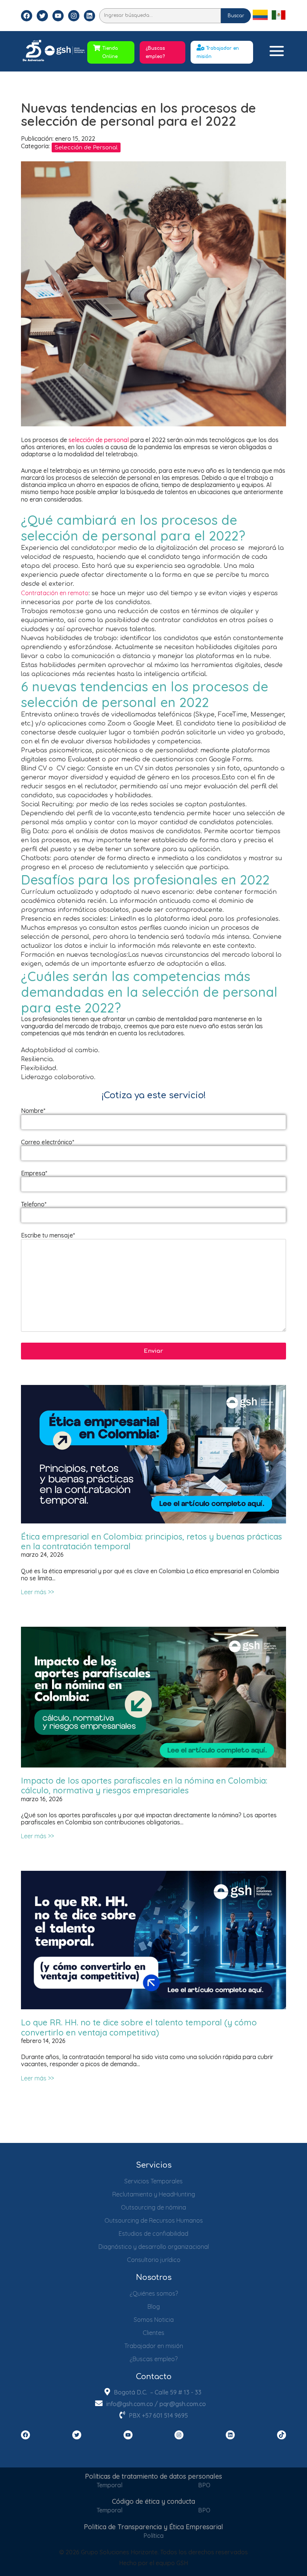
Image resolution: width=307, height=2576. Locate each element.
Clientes (153, 2333)
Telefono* (34, 1204)
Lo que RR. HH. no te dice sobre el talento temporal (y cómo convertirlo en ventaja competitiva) (139, 2027)
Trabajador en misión (154, 2346)
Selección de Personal (86, 148)
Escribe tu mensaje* (48, 1235)
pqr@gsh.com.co (183, 2404)
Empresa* (34, 1173)
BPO (204, 2485)
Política (153, 2536)
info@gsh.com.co (130, 2404)
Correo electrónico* (48, 1142)
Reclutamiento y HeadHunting (154, 2194)
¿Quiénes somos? (154, 2293)
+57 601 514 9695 (165, 2415)
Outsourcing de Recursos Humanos (154, 2220)
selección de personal (99, 440)
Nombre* (33, 1111)
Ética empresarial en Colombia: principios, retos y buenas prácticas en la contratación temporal (151, 1541)
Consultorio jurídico (154, 2260)
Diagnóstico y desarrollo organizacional (154, 2247)
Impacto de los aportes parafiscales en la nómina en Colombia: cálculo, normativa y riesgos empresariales (144, 1785)
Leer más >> (37, 1592)
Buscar (236, 16)
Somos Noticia (154, 2320)
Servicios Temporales (153, 2181)
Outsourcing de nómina (153, 2207)
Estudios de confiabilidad (153, 2234)
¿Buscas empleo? (155, 52)
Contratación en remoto (55, 593)
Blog (154, 2306)
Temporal (110, 2485)
